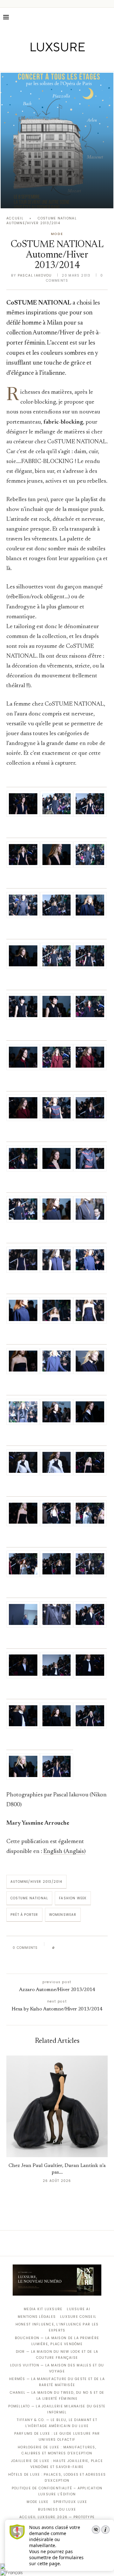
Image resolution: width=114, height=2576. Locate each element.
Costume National (29, 1898)
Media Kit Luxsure (43, 2309)
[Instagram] (53, 62)
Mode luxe (38, 2502)
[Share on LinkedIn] (84, 1948)
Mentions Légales (37, 2317)
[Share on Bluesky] (102, 1948)
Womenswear (63, 1915)
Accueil (15, 218)
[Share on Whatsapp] (90, 1948)
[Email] (79, 62)
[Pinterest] (62, 62)
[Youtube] (70, 62)
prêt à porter (24, 1915)
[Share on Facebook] (65, 1948)
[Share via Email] (56, 1962)
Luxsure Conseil (78, 2317)
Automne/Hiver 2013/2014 (36, 1882)
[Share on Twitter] (72, 1948)
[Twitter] (44, 62)
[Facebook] (35, 62)
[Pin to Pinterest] (78, 1948)
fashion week (73, 1898)
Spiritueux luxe (70, 2502)
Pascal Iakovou (35, 275)
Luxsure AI (79, 2309)
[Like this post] (58, 1948)
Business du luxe (57, 2509)
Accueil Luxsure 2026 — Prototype (57, 2517)
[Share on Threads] (96, 1948)
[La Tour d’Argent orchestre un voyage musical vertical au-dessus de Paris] (57, 141)
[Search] (108, 17)
